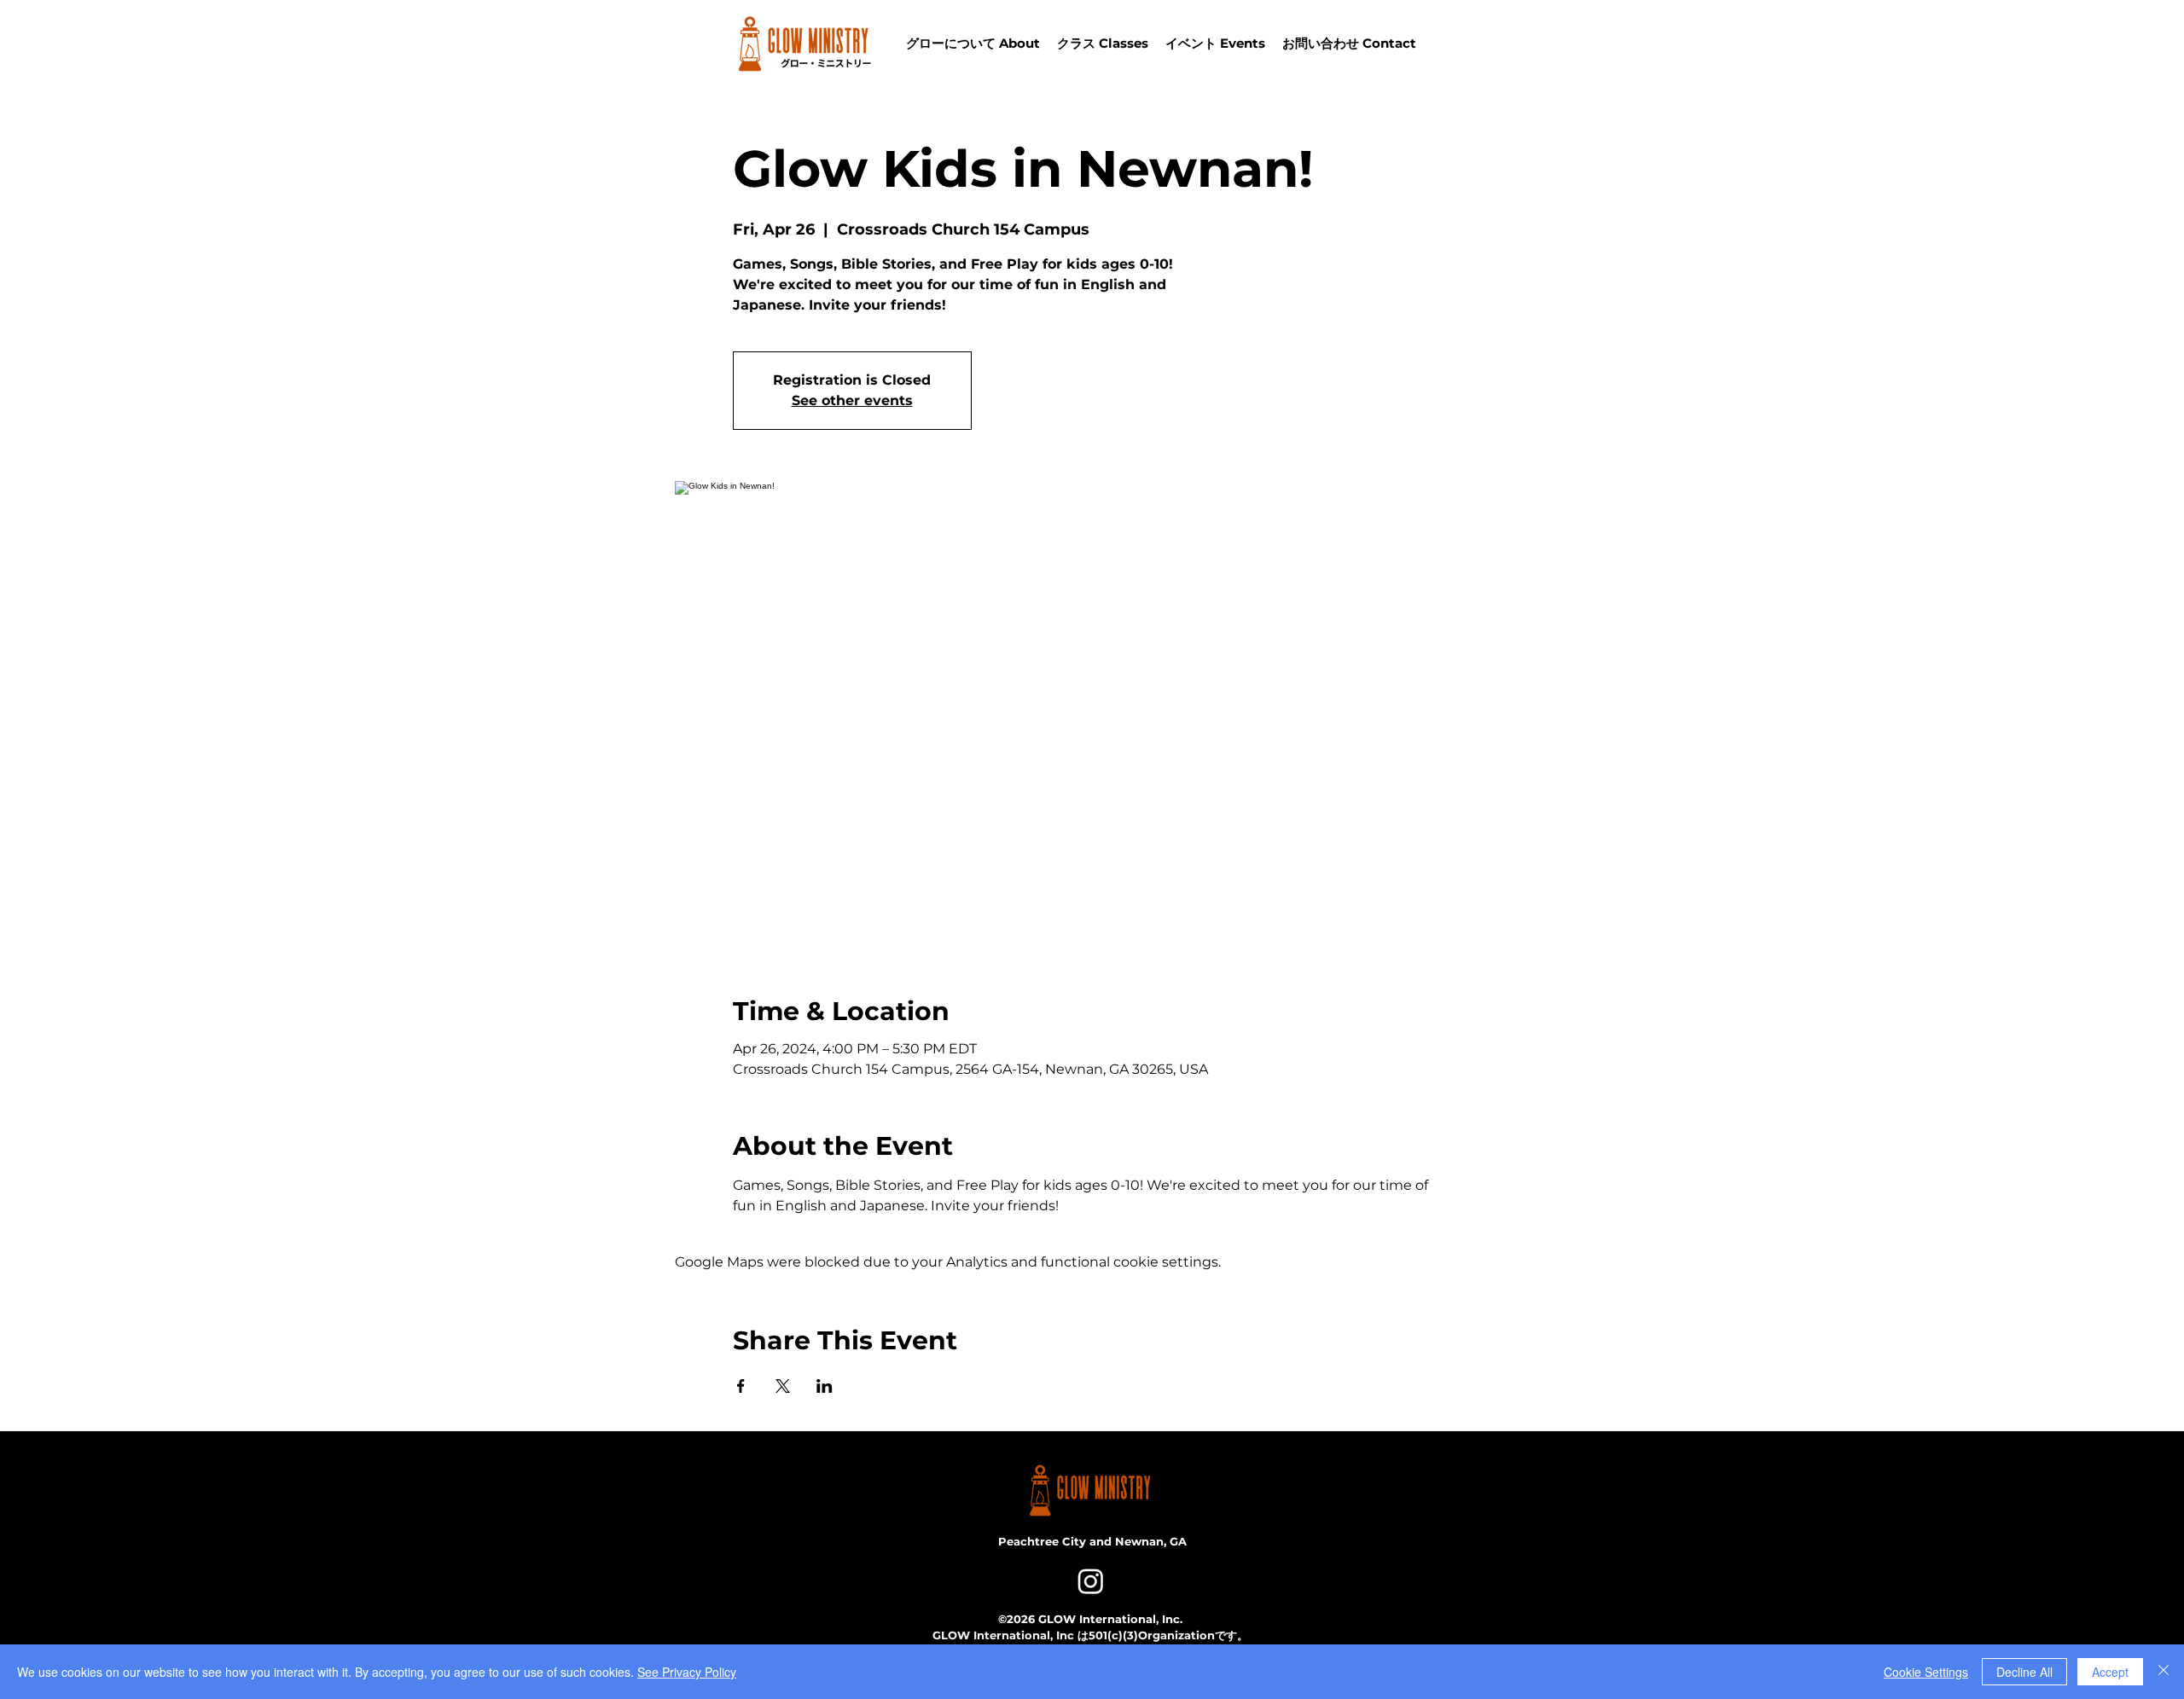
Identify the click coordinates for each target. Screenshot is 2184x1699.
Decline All (2024, 1672)
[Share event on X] (783, 1386)
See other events (852, 400)
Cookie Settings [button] (1926, 1672)
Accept (2110, 1672)
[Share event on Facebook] (741, 1386)
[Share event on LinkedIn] (825, 1386)
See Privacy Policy (687, 1672)
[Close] (2164, 1672)
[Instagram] (1091, 1581)
